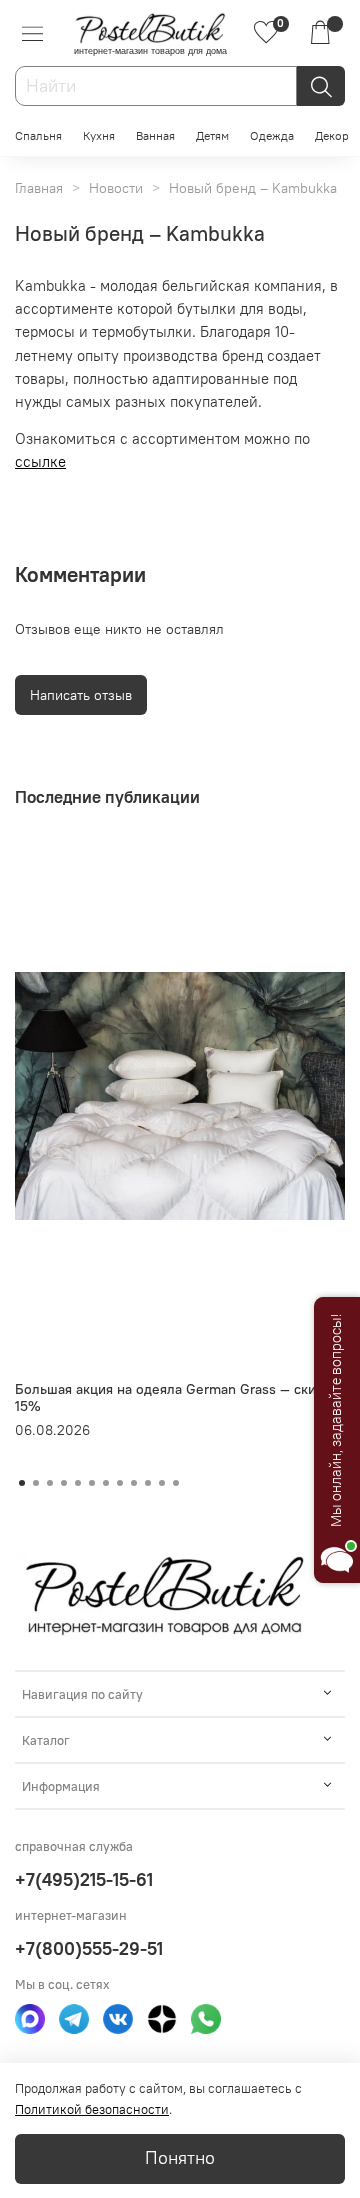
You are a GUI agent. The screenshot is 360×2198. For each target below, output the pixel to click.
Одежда (272, 135)
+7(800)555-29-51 (89, 1948)
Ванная (155, 135)
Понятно (180, 2158)
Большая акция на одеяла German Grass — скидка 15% (176, 1397)
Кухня (99, 135)
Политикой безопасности (92, 2109)
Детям (212, 135)
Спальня (38, 135)
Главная (39, 188)
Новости (116, 188)
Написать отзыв (81, 695)
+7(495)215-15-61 (84, 1879)
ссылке (40, 461)
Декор (332, 135)
